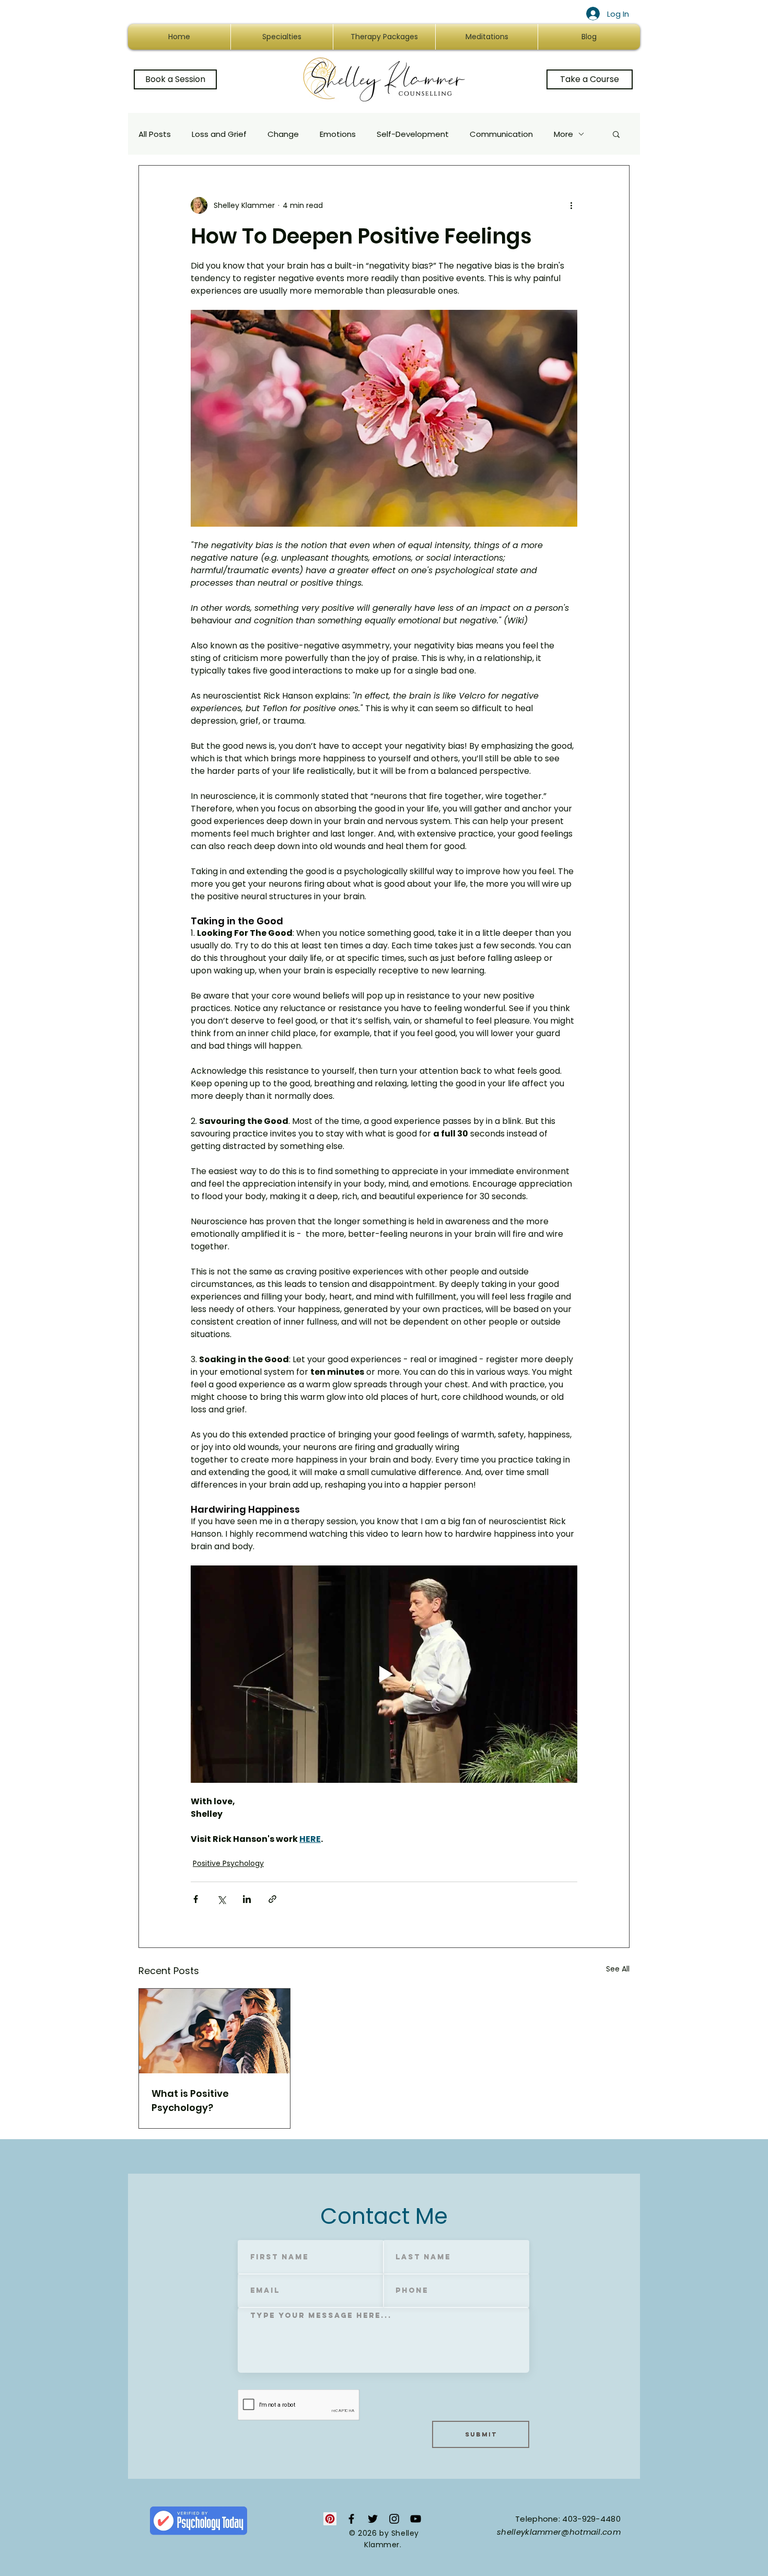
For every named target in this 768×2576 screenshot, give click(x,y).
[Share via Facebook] (196, 1899)
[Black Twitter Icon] (373, 2519)
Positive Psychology (228, 1863)
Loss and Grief (219, 134)
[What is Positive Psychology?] (214, 2031)
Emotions (338, 134)
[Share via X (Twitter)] (221, 1899)
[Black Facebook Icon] (351, 2519)
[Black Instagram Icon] (394, 2519)
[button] (616, 134)
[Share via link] (272, 1899)
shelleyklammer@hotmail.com (559, 2532)
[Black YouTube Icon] (416, 2519)
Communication (501, 134)
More (563, 134)
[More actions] (571, 205)
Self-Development (413, 134)
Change (283, 134)
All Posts (155, 134)
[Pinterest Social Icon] (330, 2519)
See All (618, 1969)
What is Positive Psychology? (190, 2101)
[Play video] (384, 1674)
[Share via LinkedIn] (247, 1899)
